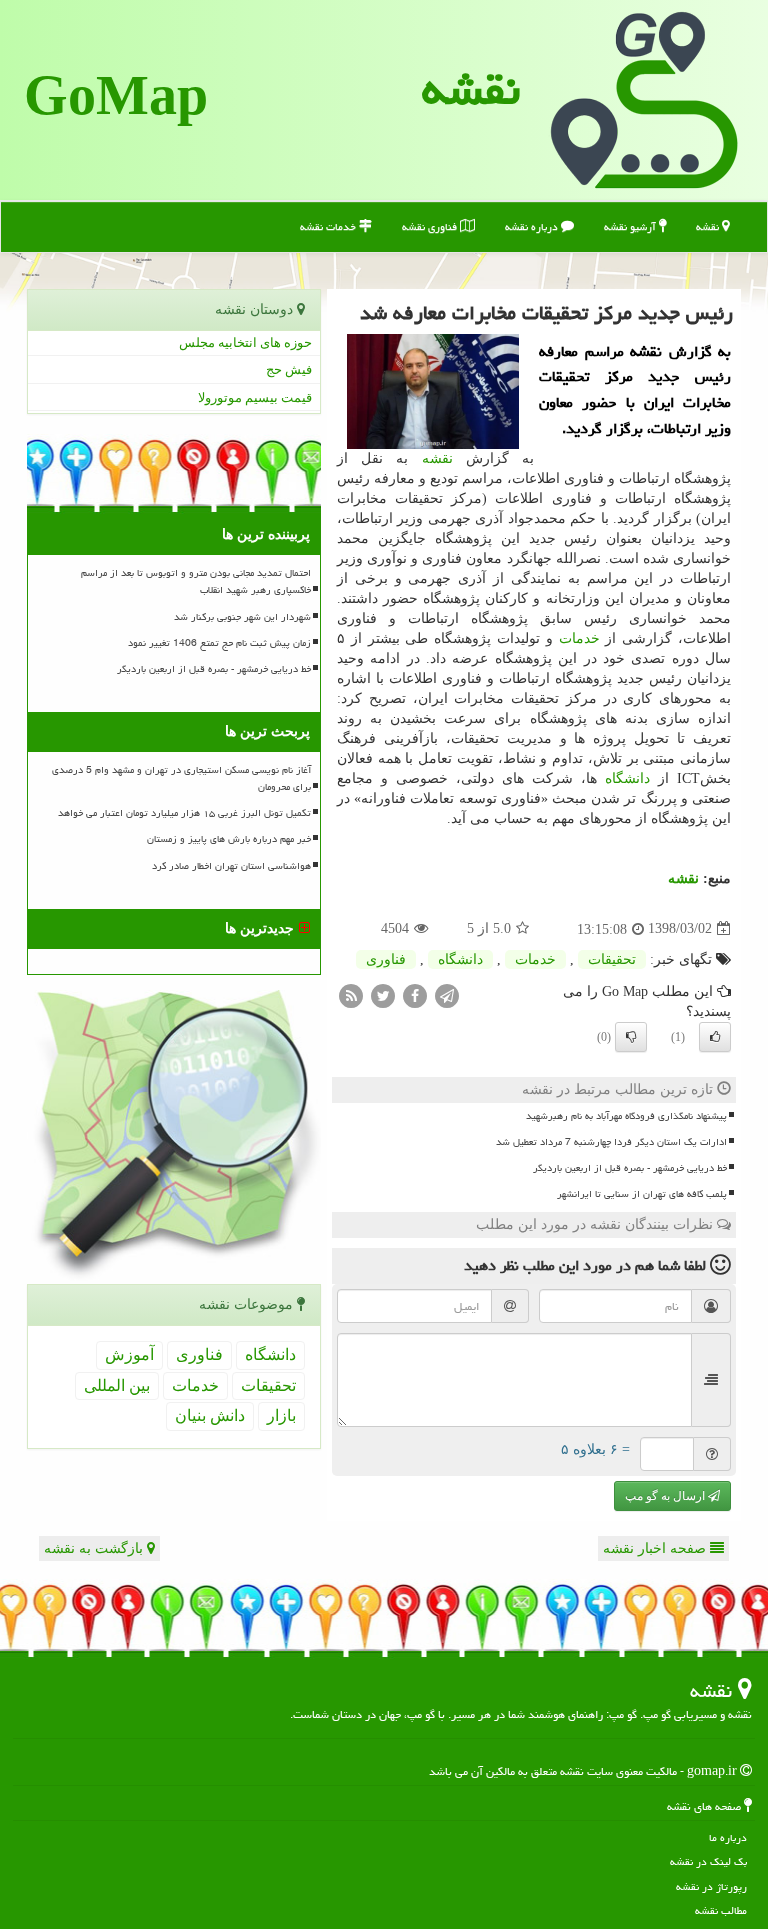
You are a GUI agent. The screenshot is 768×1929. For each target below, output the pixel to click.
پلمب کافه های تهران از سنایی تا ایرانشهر (642, 1194)
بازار (281, 1415)
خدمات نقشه (329, 226)
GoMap (116, 100)
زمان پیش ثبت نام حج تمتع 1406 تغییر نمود (219, 643)
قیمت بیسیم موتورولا (255, 397)
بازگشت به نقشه (95, 1548)
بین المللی (117, 1385)
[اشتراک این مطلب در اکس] (383, 994)
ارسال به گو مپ (666, 1496)
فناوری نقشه (431, 226)
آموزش (129, 1354)
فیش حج (289, 369)
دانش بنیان (210, 1415)
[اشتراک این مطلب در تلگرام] (447, 994)
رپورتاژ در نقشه (711, 1886)
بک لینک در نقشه (708, 1861)
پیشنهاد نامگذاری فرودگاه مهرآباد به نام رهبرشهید (626, 1116)
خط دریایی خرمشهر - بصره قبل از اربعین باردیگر (630, 1168)
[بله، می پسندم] (715, 1037)
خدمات (579, 638)
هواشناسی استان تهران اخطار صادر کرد (231, 866)
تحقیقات (612, 959)
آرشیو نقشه (631, 226)
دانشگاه (627, 778)
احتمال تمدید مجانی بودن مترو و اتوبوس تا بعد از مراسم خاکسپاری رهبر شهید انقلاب (196, 581)
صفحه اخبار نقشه (656, 1548)
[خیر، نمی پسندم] (631, 1037)
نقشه (471, 89)
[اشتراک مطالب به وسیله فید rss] (351, 994)
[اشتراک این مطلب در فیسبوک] (415, 994)
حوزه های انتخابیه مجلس (245, 342)
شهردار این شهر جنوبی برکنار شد (242, 617)
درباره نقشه (533, 226)
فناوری (386, 959)
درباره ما (728, 1837)
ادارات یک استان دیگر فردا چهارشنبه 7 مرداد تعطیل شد (611, 1142)
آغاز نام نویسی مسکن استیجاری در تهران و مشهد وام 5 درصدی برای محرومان (181, 778)
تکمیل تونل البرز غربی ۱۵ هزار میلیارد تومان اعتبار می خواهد (184, 813)
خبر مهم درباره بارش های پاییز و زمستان (229, 839)
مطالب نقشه (721, 1910)
